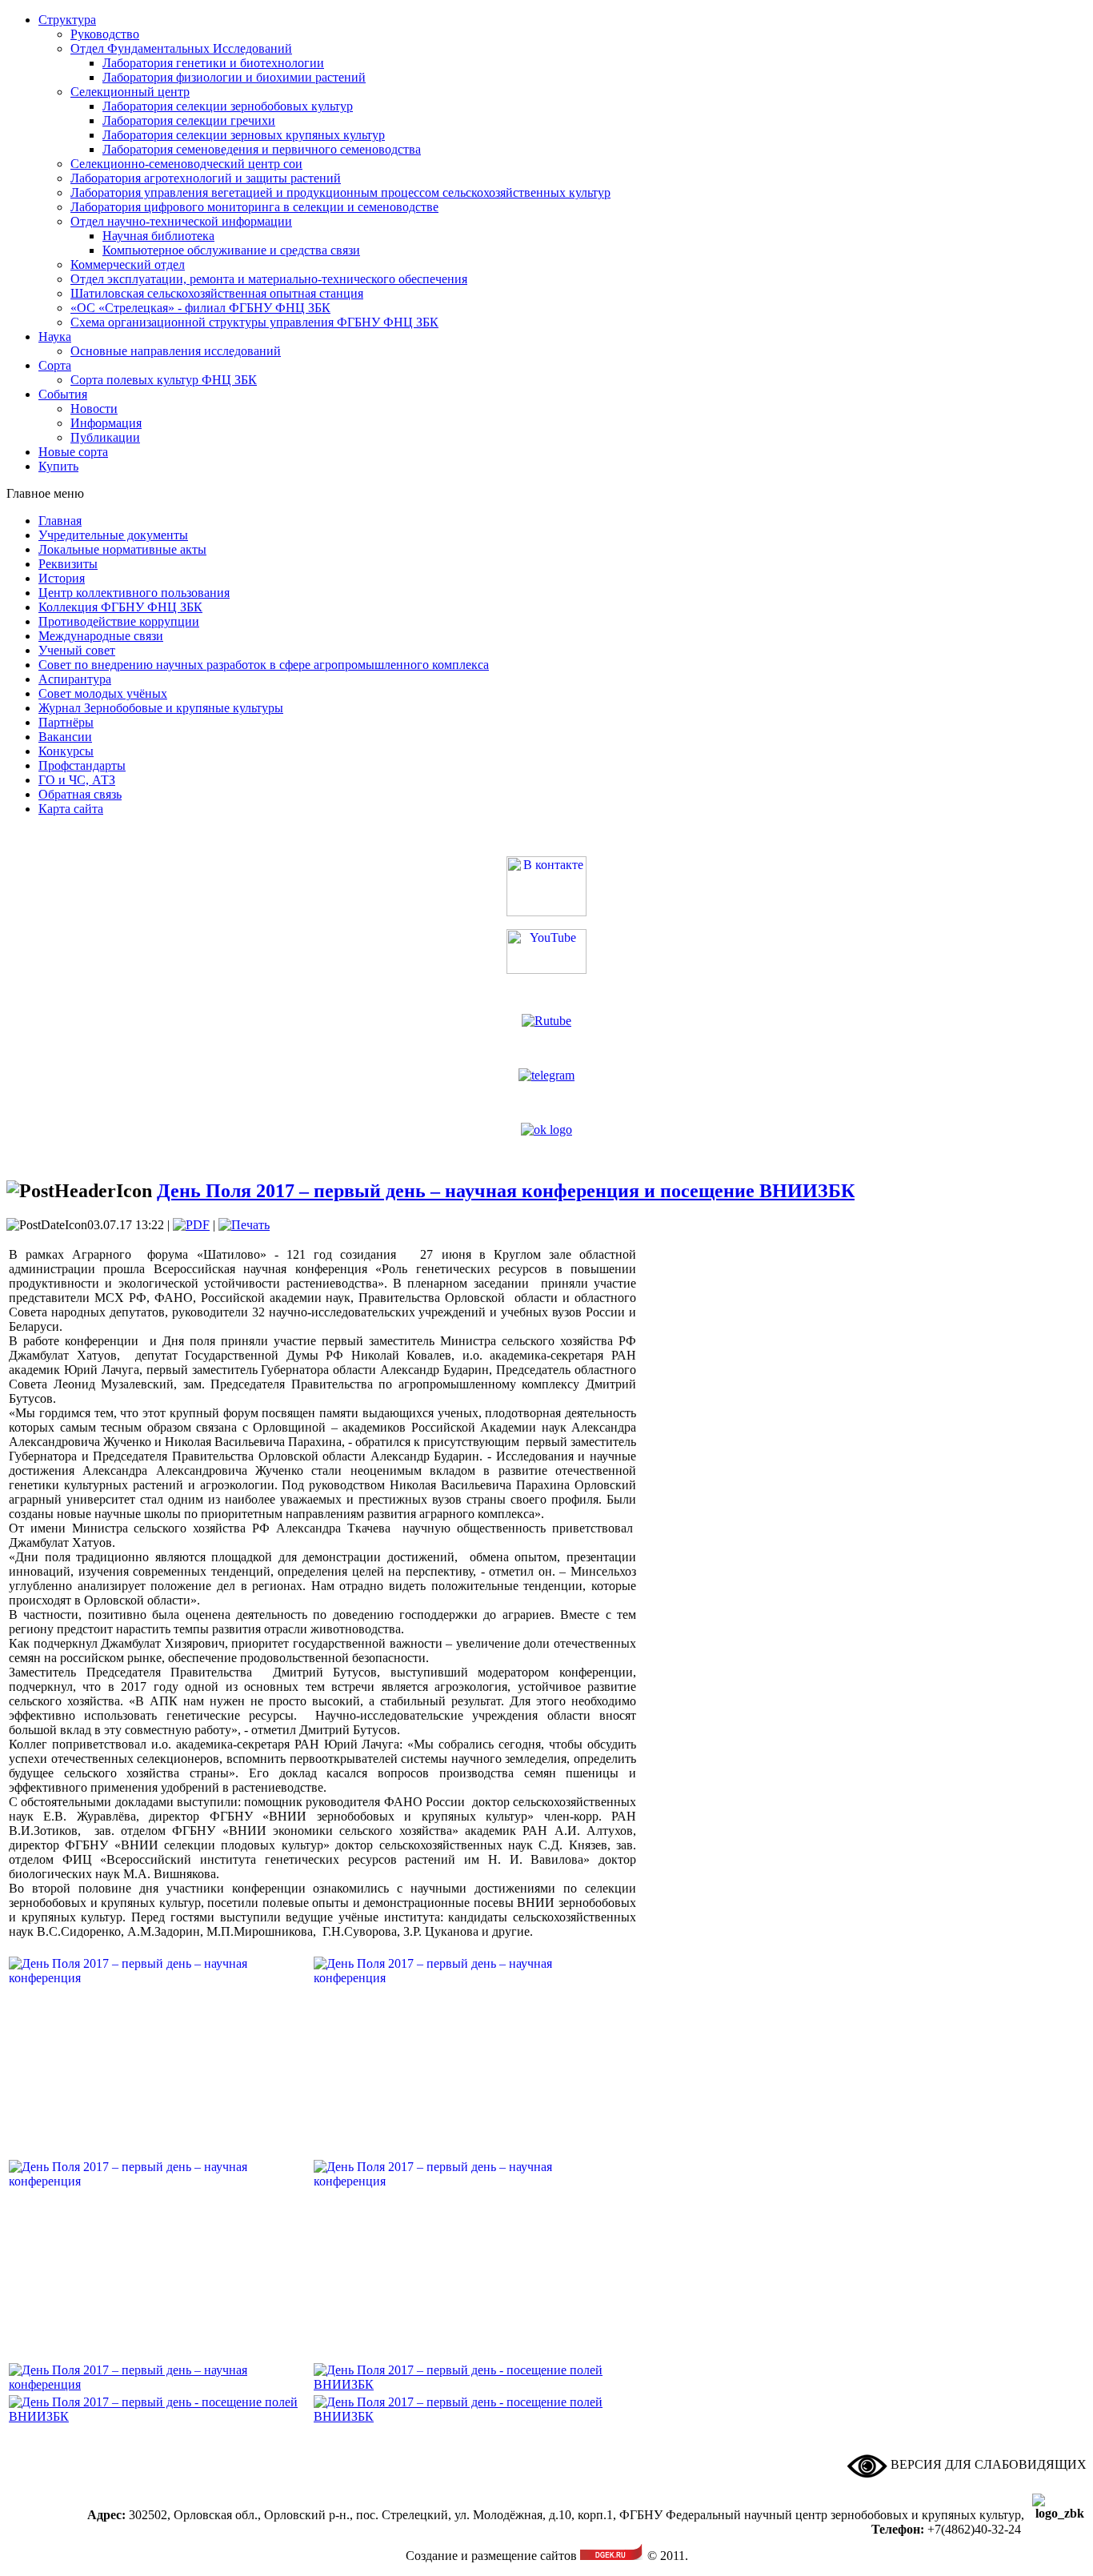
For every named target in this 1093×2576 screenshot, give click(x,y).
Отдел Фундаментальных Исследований (181, 48)
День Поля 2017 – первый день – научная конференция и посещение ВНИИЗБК (506, 1191)
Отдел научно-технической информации (181, 221)
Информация (106, 423)
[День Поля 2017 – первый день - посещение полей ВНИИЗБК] (464, 2384)
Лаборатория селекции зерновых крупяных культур (244, 135)
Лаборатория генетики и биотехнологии (213, 63)
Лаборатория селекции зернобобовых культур (228, 106)
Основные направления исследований (176, 351)
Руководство (105, 34)
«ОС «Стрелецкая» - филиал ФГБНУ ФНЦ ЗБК (200, 308)
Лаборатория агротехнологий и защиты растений (206, 178)
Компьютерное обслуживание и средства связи (231, 250)
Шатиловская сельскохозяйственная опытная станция (217, 293)
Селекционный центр (130, 92)
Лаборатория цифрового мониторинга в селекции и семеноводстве (254, 207)
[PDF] (191, 1225)
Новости (94, 409)
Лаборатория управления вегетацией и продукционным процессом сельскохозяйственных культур (340, 192)
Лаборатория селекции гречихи (189, 120)
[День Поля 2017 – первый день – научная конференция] (160, 2384)
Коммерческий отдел (128, 264)
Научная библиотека (158, 236)
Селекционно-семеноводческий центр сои (186, 164)
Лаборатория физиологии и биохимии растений (234, 77)
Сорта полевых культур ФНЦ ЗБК (164, 380)
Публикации (105, 437)
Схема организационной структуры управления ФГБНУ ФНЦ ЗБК (254, 322)
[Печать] (244, 1225)
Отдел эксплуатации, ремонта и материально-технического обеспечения (269, 279)
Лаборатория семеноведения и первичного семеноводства (262, 149)
